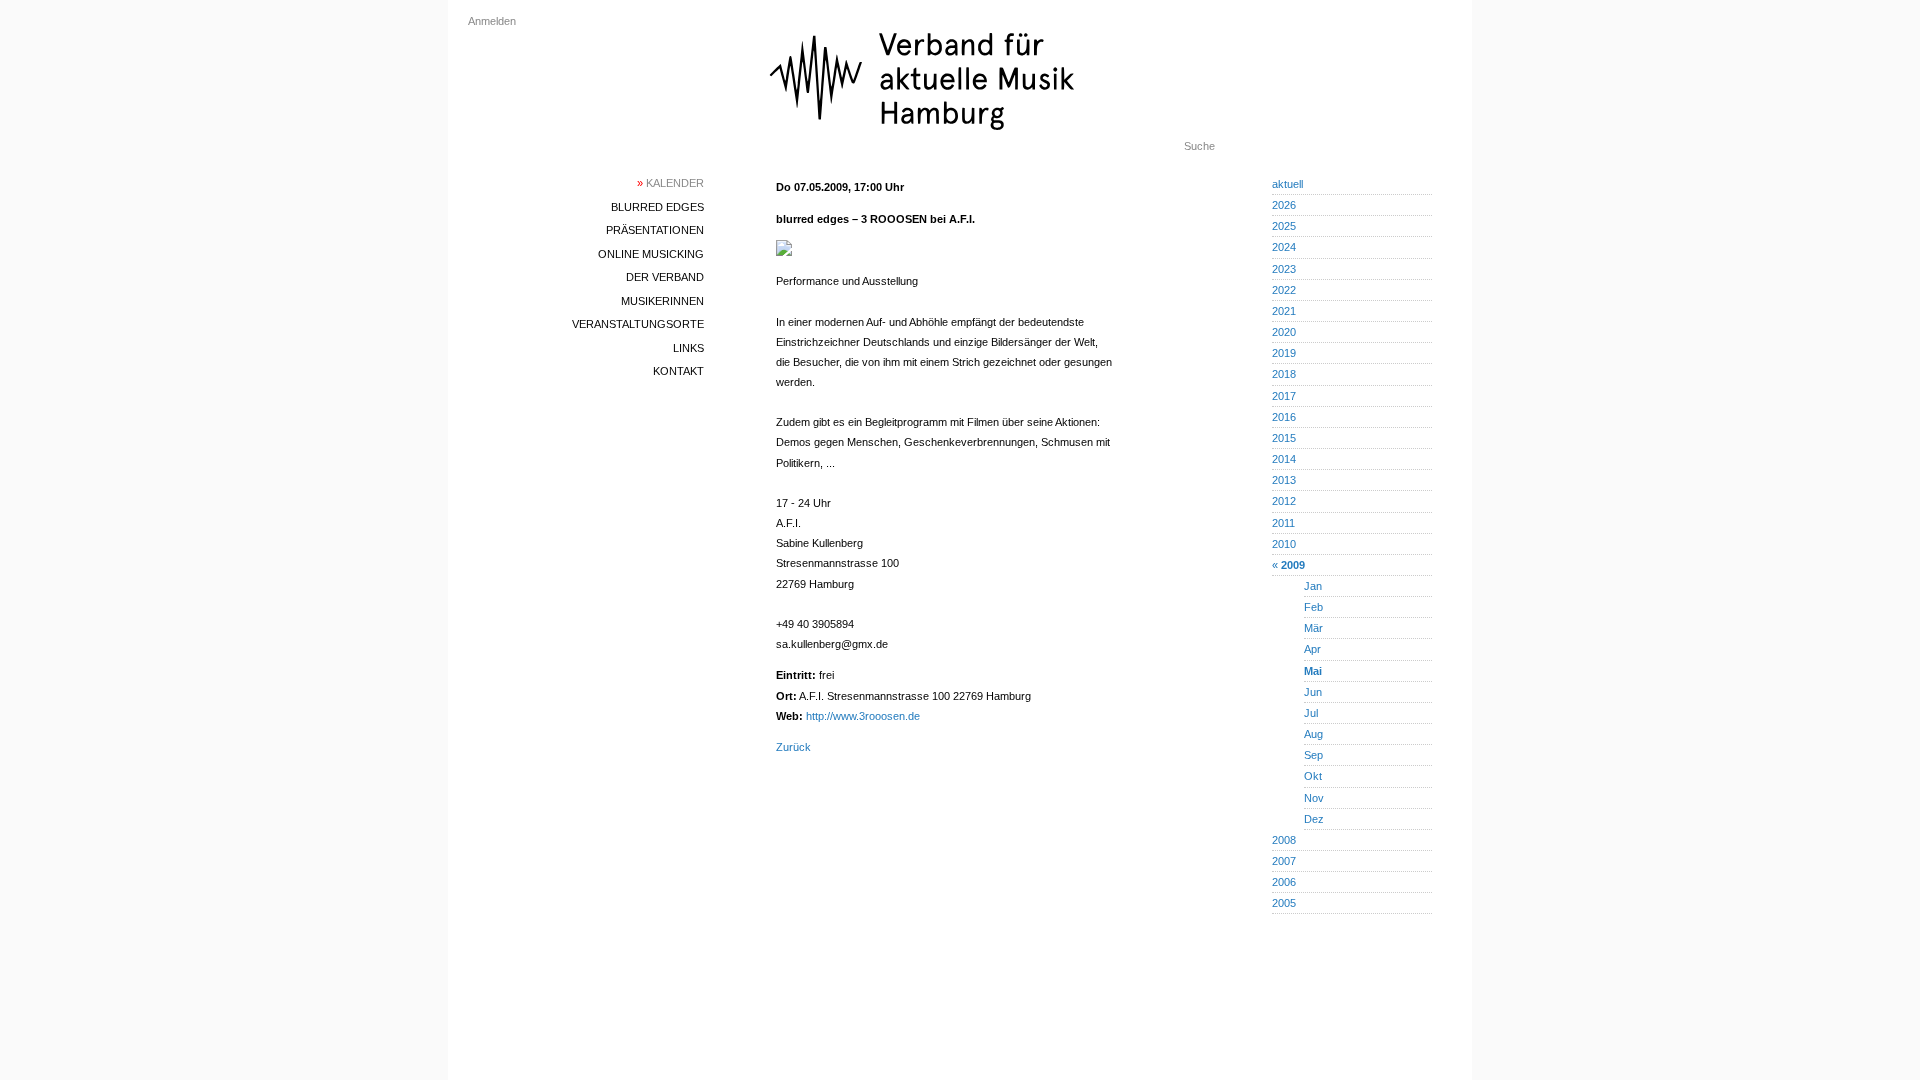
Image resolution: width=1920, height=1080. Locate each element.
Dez (1314, 819)
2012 (1284, 501)
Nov (1314, 798)
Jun (1313, 692)
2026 (1284, 205)
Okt (1313, 776)
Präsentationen (655, 230)
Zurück (793, 747)
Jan (1313, 586)
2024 (1284, 247)
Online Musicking (651, 254)
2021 (1284, 311)
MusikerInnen (662, 301)
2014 (1284, 459)
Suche (1199, 146)
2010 (1284, 544)
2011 (1283, 523)
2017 (1284, 396)
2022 (1284, 290)
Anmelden (492, 21)
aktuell (1287, 184)
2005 (1284, 903)
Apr (1312, 649)
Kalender (670, 183)
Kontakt (678, 371)
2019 (1284, 353)
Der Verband (665, 277)
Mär (1313, 628)
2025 (1284, 226)
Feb (1313, 607)
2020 (1284, 332)
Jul (1311, 713)
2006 (1284, 882)
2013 (1284, 480)
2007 (1284, 861)
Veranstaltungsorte (638, 324)
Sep (1313, 755)
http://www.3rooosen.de (863, 716)
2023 (1284, 269)
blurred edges (657, 207)
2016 (1284, 417)
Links (688, 348)
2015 (1284, 438)
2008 (1284, 840)
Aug (1313, 734)
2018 (1284, 374)
